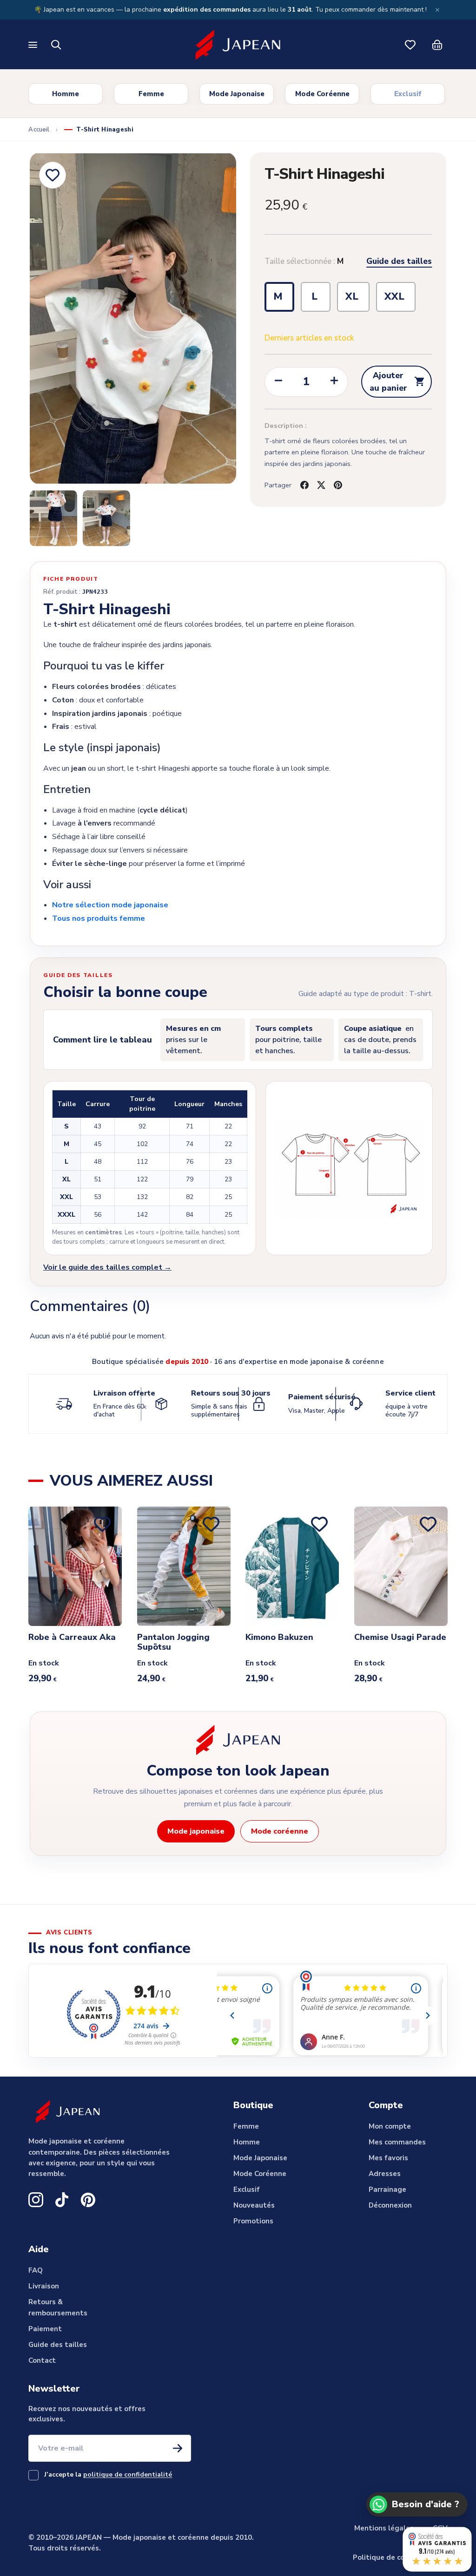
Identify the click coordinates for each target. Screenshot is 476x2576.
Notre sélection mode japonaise (110, 905)
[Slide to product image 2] (53, 518)
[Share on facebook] (304, 485)
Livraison (44, 2286)
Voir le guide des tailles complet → (107, 1267)
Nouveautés (254, 2205)
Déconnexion (390, 2205)
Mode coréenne (280, 1831)
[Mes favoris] (410, 45)
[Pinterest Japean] (88, 2200)
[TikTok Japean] (62, 2200)
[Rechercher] (56, 45)
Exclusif (408, 94)
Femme (151, 94)
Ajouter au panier (398, 381)
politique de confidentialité (128, 2474)
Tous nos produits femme (99, 918)
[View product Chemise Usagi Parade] (401, 1566)
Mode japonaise (196, 1831)
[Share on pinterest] (338, 485)
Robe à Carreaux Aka (72, 1638)
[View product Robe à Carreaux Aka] (75, 1566)
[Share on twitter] (321, 485)
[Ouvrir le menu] (34, 45)
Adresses (385, 2174)
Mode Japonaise (237, 94)
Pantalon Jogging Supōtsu (173, 1642)
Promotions (253, 2221)
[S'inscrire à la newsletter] (178, 2448)
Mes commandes (397, 2142)
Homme (66, 94)
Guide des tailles (399, 262)
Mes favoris (388, 2158)
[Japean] (238, 45)
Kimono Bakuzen (279, 1638)
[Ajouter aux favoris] (53, 175)
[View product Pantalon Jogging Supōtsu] (184, 1566)
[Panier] (437, 45)
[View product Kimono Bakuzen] (292, 1566)
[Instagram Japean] (36, 2200)
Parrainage (387, 2189)
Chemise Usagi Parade (400, 1638)
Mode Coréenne (322, 94)
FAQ (36, 2270)
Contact (42, 2360)
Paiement (45, 2329)
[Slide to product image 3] (106, 518)
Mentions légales (384, 2528)
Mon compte (390, 2126)
